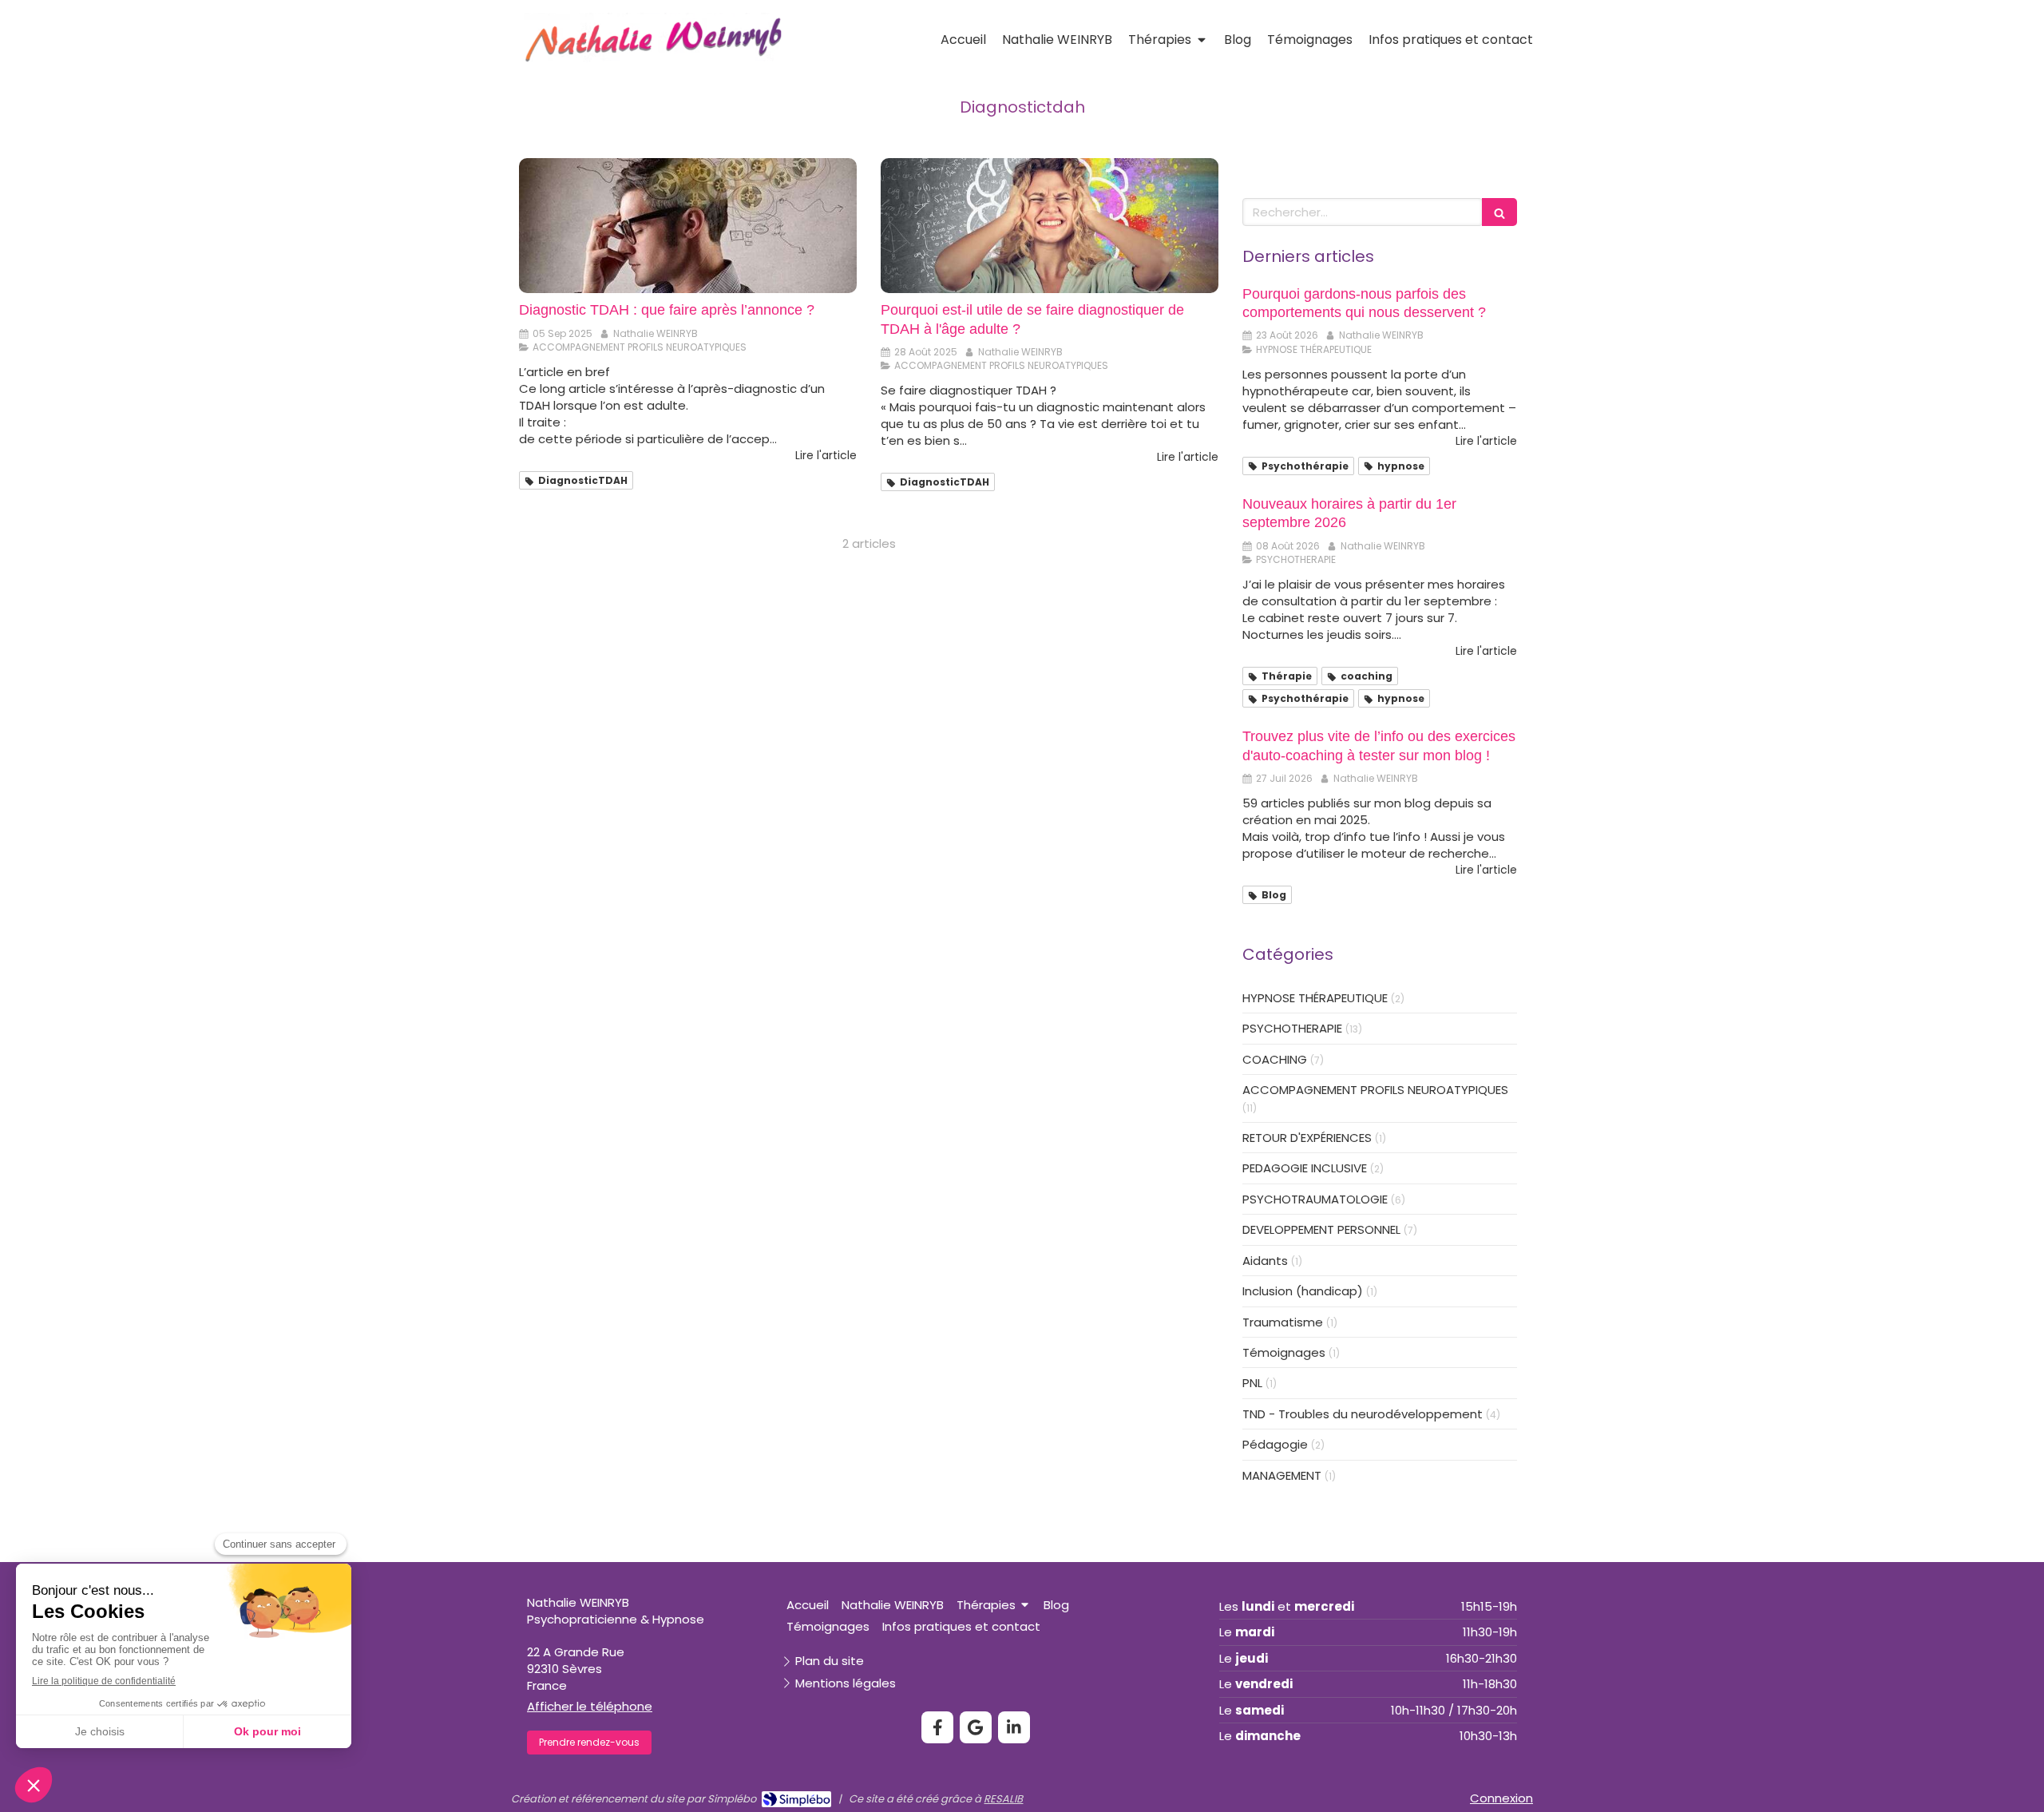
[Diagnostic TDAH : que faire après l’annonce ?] (688, 226)
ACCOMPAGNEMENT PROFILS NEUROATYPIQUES (1375, 1090)
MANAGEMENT (1282, 1475)
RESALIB (1003, 1799)
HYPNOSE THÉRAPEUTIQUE (1315, 998)
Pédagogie (1275, 1444)
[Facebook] (937, 1727)
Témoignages (1284, 1352)
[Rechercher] (1499, 212)
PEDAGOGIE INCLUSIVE (1305, 1168)
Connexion (1501, 1798)
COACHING (1275, 1059)
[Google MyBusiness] (976, 1727)
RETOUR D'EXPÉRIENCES (1307, 1138)
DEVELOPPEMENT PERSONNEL (1321, 1229)
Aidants (1265, 1261)
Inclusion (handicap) (1303, 1291)
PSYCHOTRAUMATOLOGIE (1315, 1199)
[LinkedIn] (1014, 1727)
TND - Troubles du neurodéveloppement (1363, 1414)
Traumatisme (1283, 1322)
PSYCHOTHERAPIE (1292, 1028)
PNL (1252, 1383)
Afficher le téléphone (590, 1706)
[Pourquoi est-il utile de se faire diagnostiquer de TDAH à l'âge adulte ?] (1050, 226)
